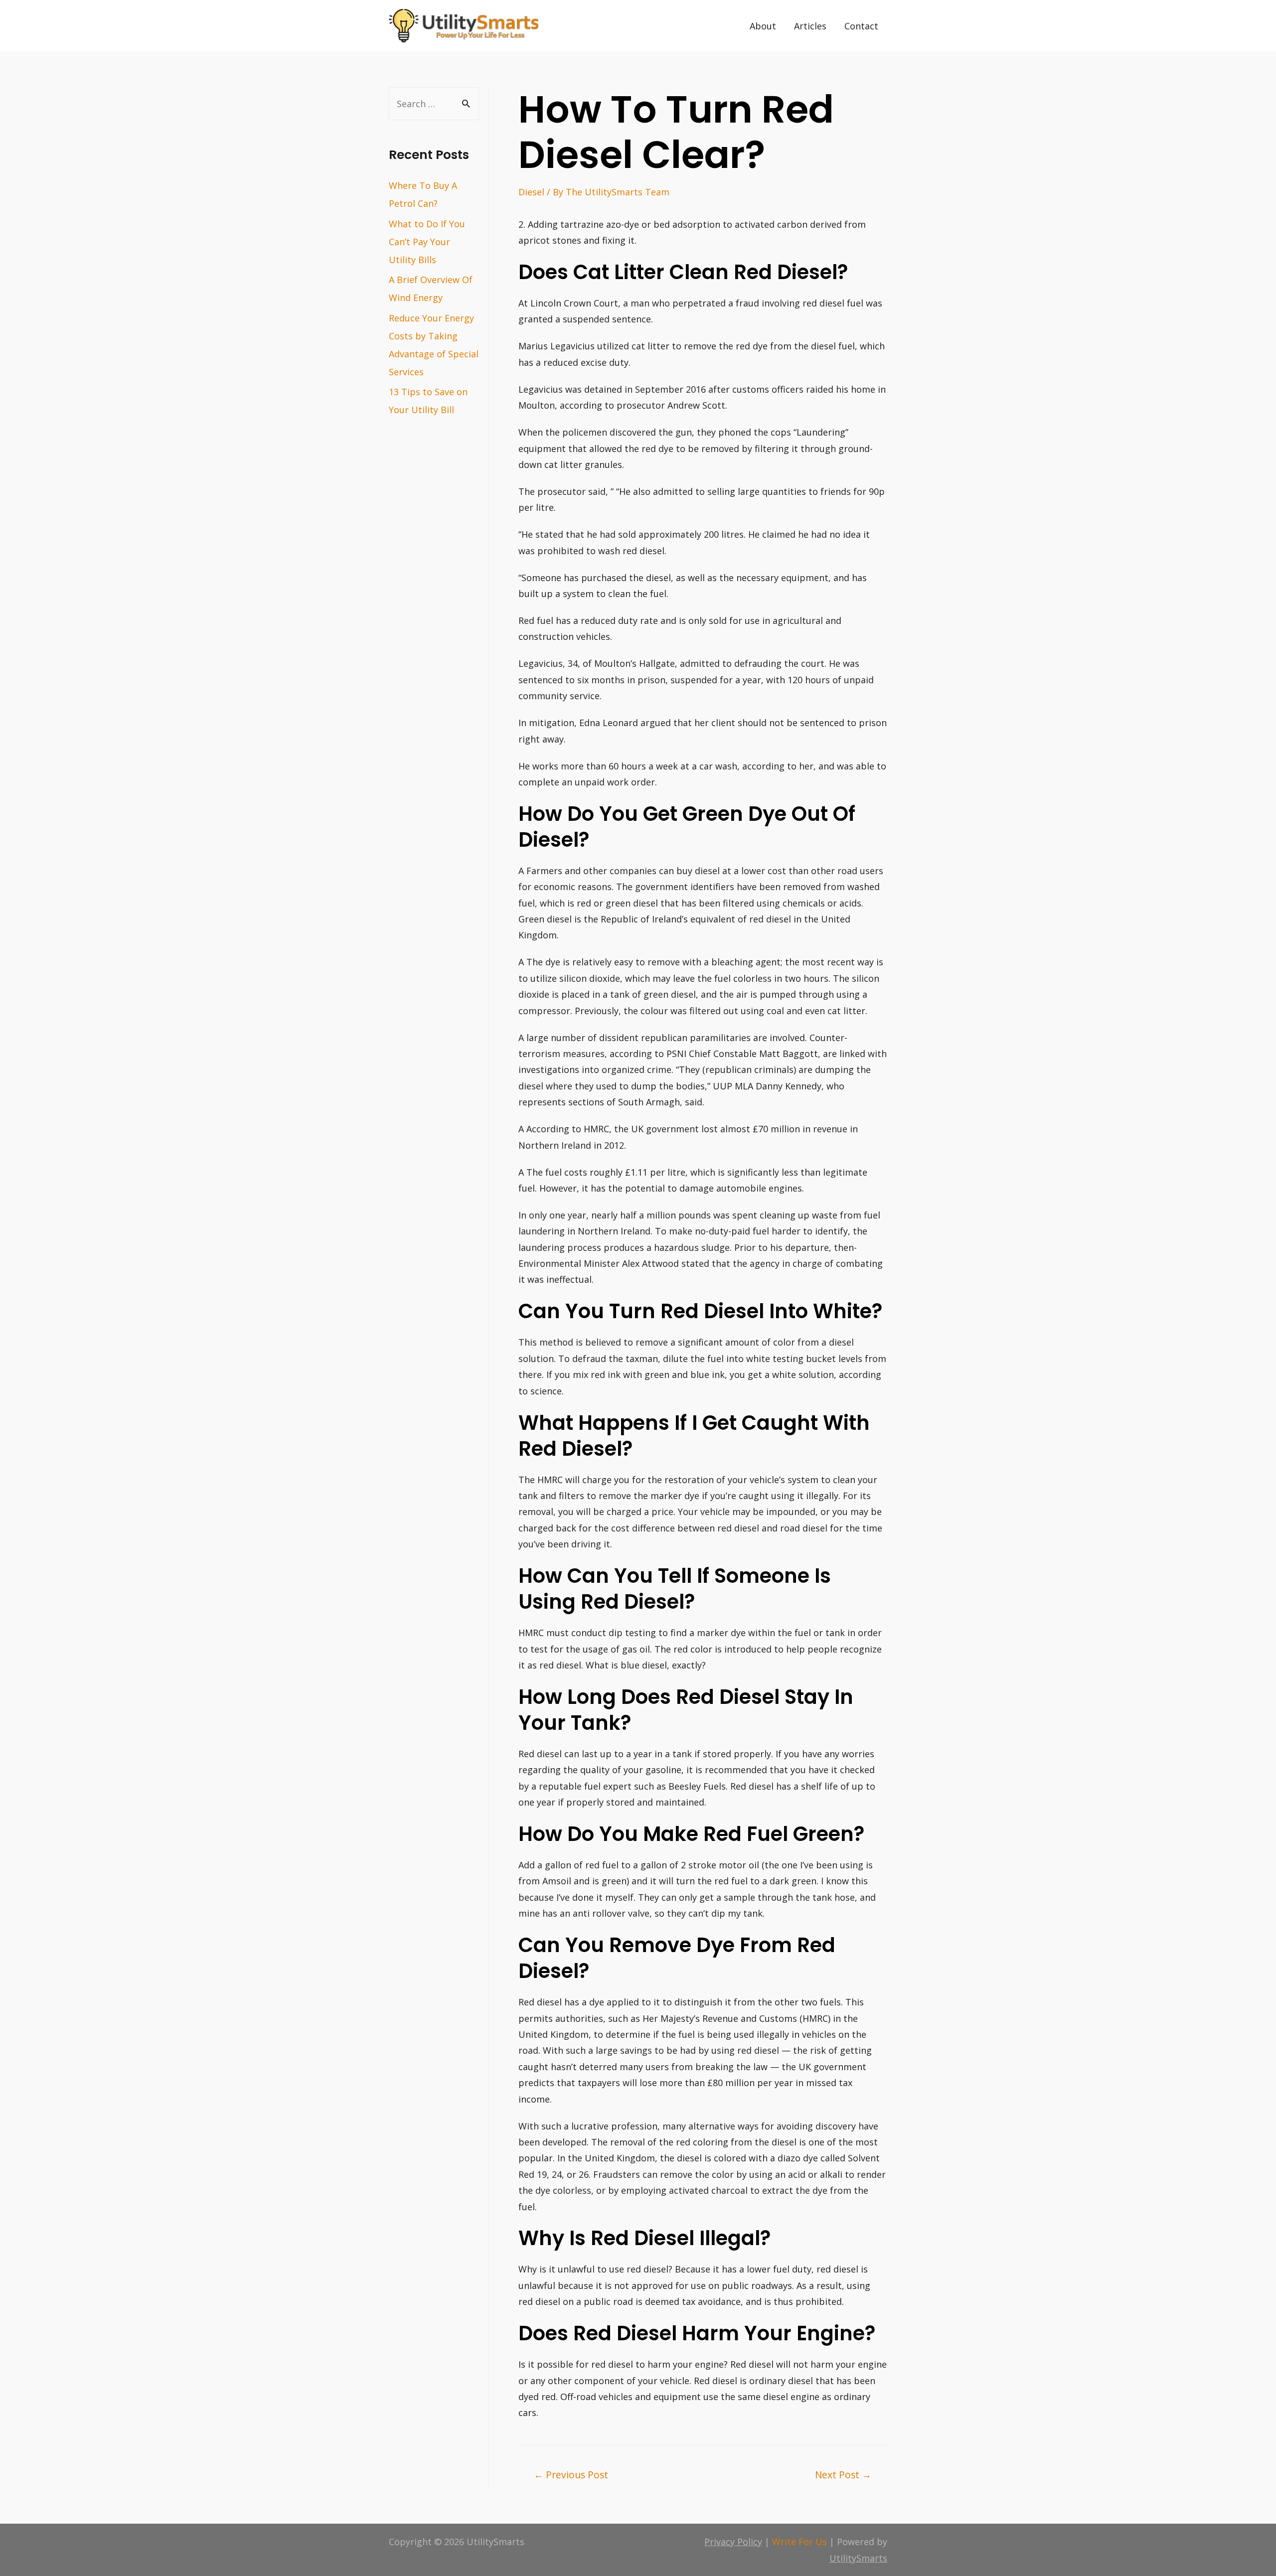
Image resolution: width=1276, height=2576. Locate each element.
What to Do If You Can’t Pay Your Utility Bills (427, 242)
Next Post (843, 2475)
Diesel (531, 192)
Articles (810, 26)
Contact (861, 26)
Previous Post (571, 2475)
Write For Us (799, 2542)
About (763, 26)
